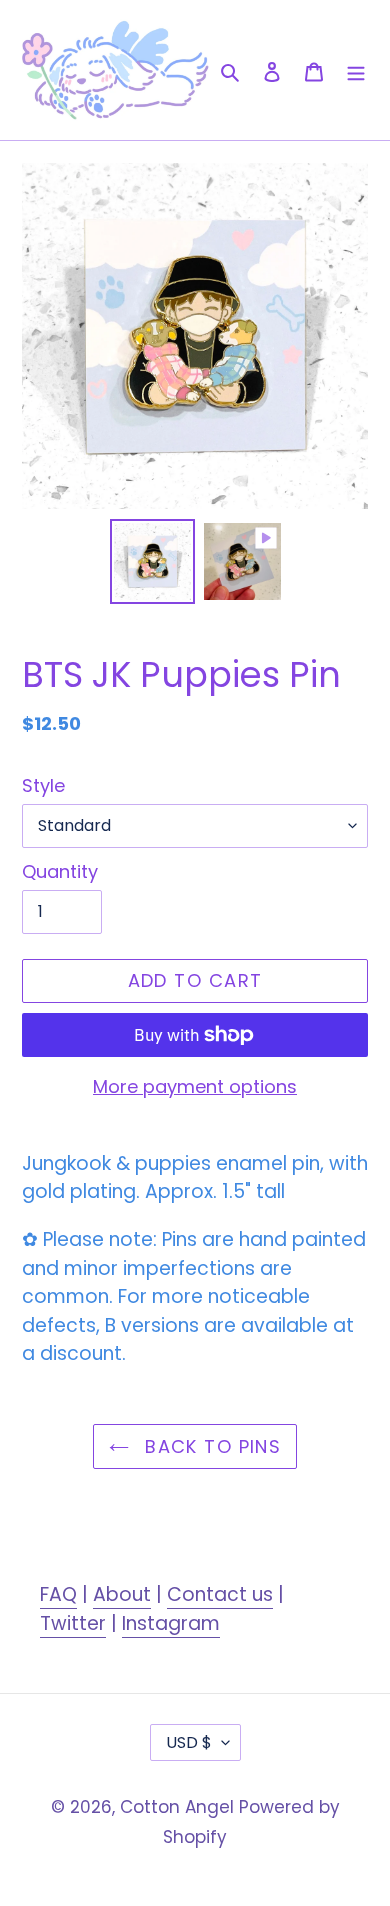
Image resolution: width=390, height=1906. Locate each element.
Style (43, 785)
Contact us (220, 1594)
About (122, 1594)
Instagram (171, 1623)
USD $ (189, 1742)
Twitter (73, 1623)
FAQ (58, 1594)
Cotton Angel (177, 1807)
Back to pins (210, 1446)
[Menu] (356, 70)
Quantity (60, 871)
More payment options (195, 1086)
